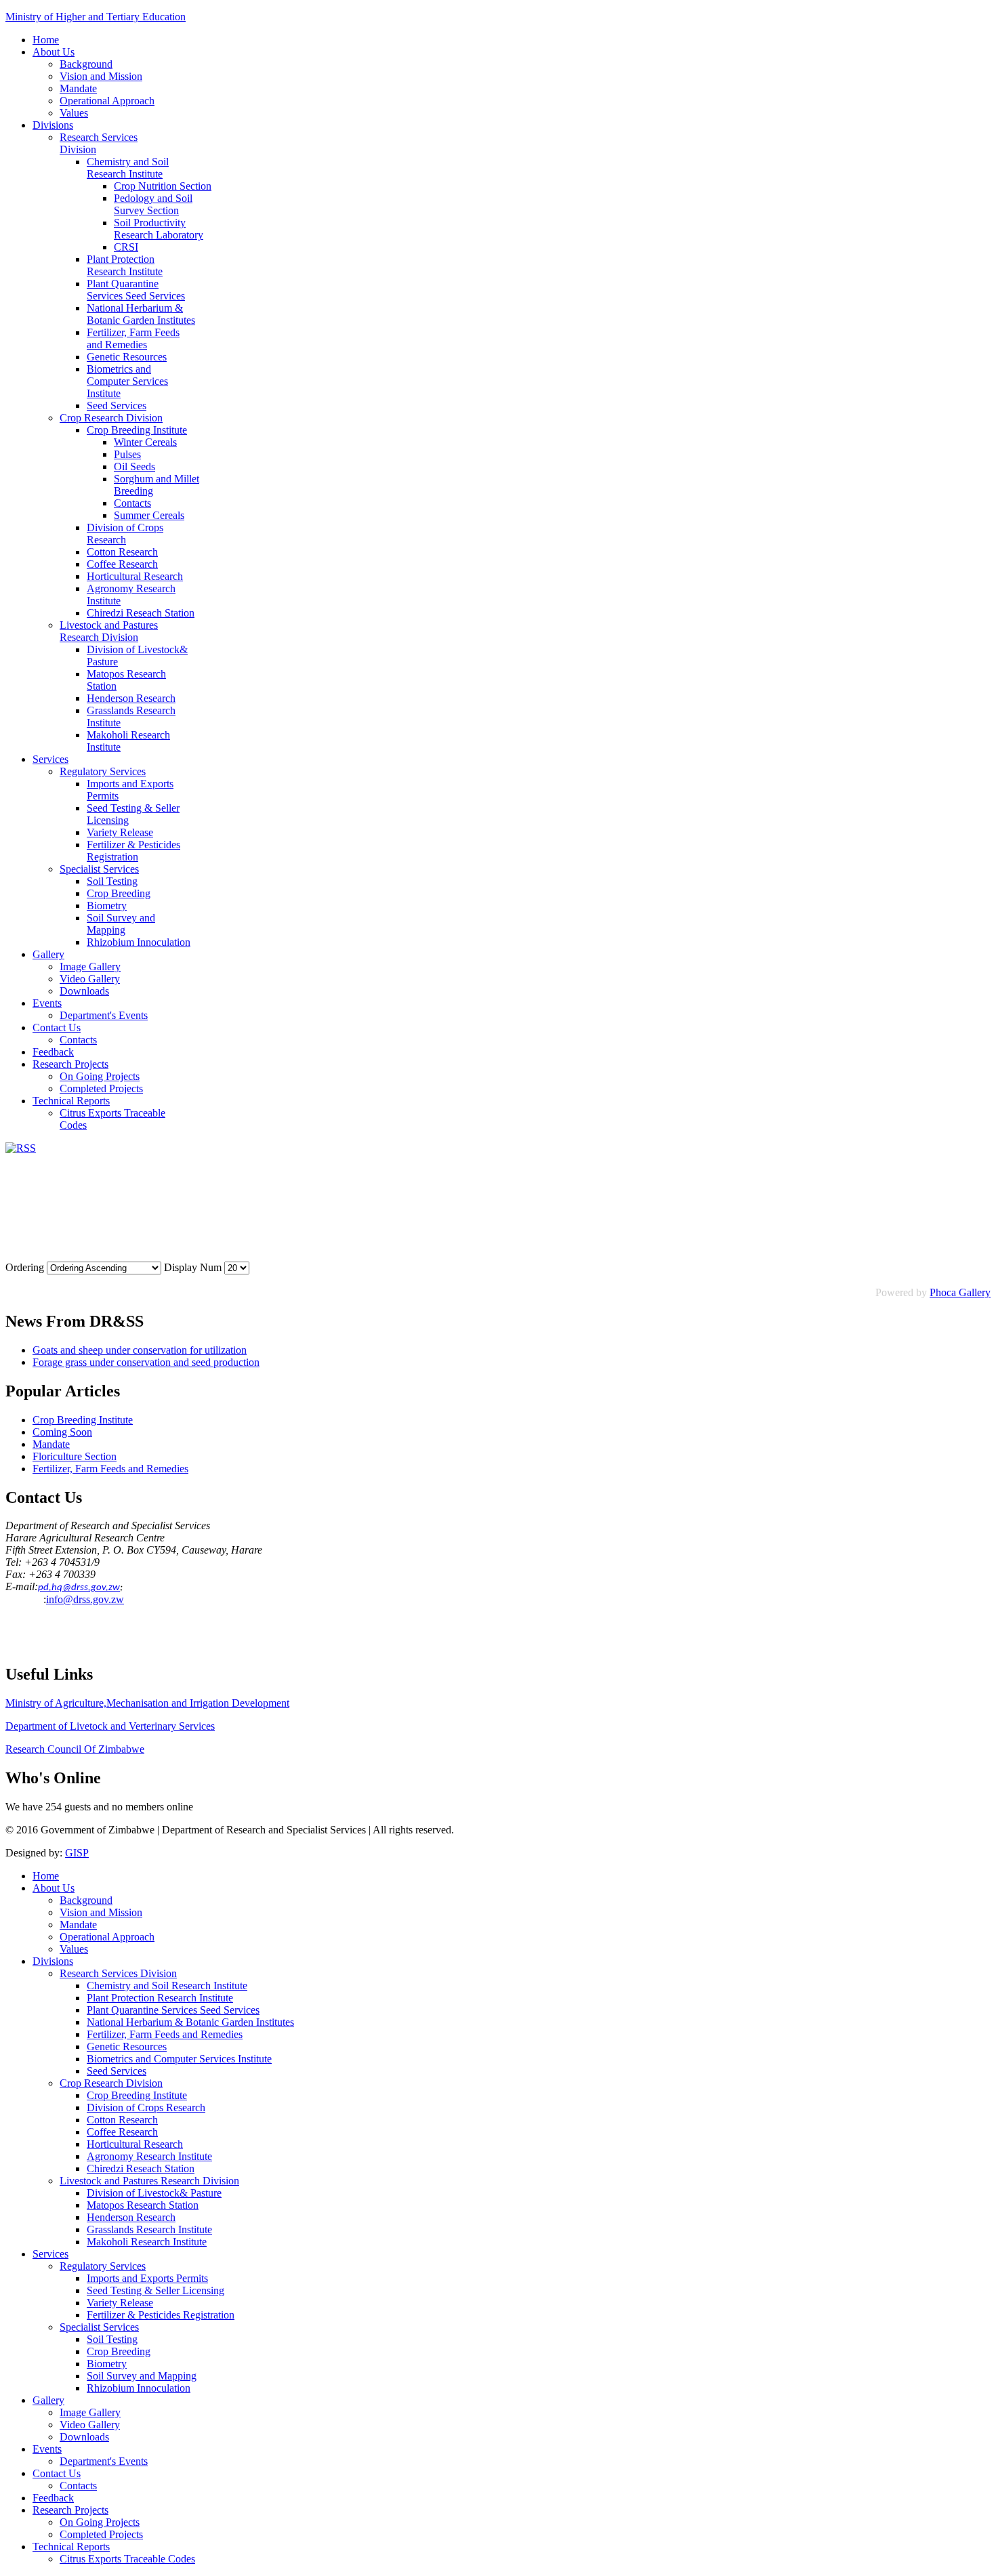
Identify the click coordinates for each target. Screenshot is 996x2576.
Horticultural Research (135, 576)
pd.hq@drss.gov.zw (79, 1588)
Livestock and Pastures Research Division (109, 631)
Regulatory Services (103, 771)
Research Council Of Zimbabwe (75, 1749)
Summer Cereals (149, 515)
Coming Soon (62, 1432)
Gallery (48, 954)
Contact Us (57, 1027)
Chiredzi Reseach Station (141, 613)
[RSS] (21, 1148)
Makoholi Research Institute (147, 2242)
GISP (77, 1853)
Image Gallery (90, 967)
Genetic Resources (127, 357)
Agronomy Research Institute (149, 2156)
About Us (54, 52)
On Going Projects (100, 1076)
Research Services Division (118, 1973)
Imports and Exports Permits (147, 2278)
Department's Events (104, 1015)
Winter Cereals (145, 442)
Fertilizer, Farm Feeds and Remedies (133, 338)
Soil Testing (112, 881)
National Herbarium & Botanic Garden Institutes (141, 314)
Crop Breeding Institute (137, 430)
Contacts (132, 503)
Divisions (53, 125)
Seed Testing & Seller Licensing (155, 2290)
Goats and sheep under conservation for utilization (140, 1350)
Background (86, 64)
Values (74, 113)
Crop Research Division (111, 418)
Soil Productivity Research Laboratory (159, 229)
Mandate (78, 88)
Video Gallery (90, 979)
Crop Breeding (119, 893)
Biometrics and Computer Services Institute (127, 381)
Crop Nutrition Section (163, 186)
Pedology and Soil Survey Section (153, 204)
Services (50, 759)
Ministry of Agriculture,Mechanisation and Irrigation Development (147, 1703)
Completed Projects (101, 1088)
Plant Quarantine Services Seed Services (136, 290)
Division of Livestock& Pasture (154, 2193)
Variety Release (120, 832)
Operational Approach (107, 101)
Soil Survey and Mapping (121, 924)
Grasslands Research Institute (149, 2229)
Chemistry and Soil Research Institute (128, 168)
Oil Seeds (134, 466)
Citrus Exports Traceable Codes (127, 2559)
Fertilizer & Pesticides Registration (133, 851)
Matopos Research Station (143, 2205)
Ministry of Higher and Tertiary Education (96, 17)
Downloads (84, 991)
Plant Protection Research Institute (125, 265)
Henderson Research (131, 698)
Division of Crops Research (125, 534)
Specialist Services (99, 869)
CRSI (126, 247)
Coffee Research (122, 564)
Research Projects (70, 1064)
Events (47, 1003)
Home (46, 40)
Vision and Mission (101, 76)
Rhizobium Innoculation (139, 942)
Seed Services (117, 406)
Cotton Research (122, 552)
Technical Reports (71, 1101)
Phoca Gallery (960, 1292)
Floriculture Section (75, 1456)
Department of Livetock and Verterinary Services (110, 1726)
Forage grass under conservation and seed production (146, 1362)
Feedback (53, 1052)
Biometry (107, 906)
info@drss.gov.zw (85, 1599)
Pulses (127, 454)
